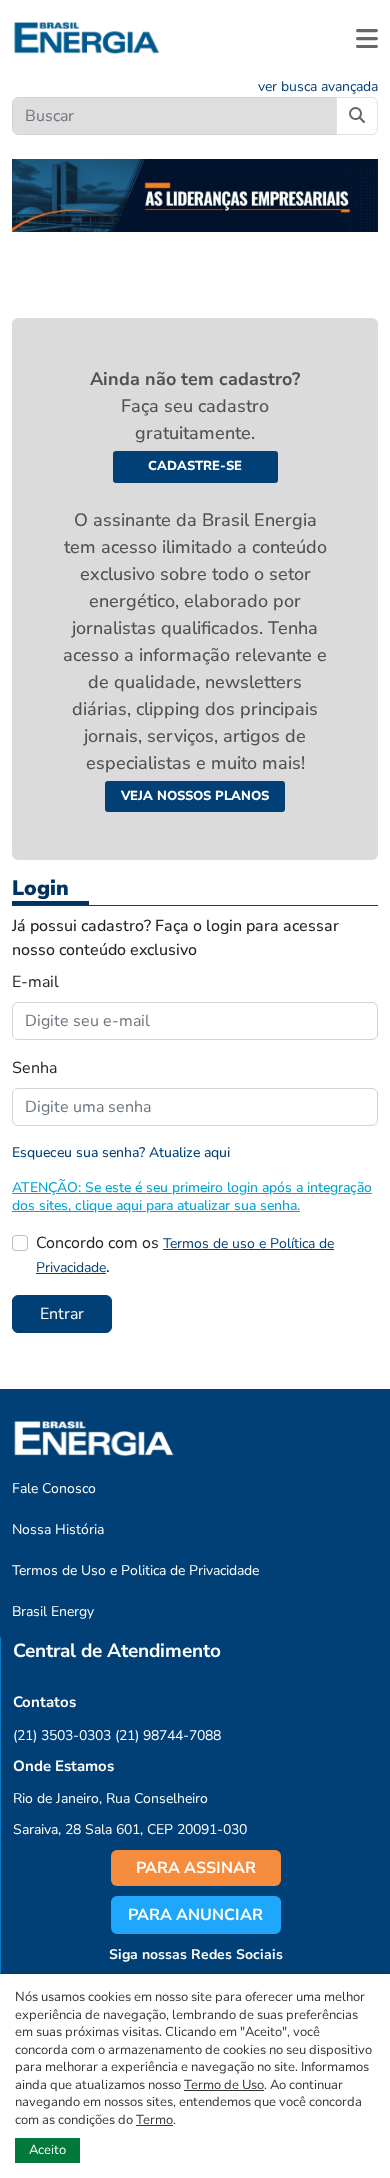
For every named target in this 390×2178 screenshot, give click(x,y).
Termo (154, 2120)
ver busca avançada (318, 86)
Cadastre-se (195, 466)
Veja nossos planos (195, 796)
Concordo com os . (185, 1255)
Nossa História (58, 1529)
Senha (34, 1068)
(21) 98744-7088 (168, 1735)
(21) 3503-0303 (62, 1735)
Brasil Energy (53, 1611)
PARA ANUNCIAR (195, 1915)
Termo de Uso (224, 2085)
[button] (367, 38)
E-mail (35, 982)
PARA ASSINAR (196, 1868)
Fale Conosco (54, 1488)
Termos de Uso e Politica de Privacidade (135, 1570)
